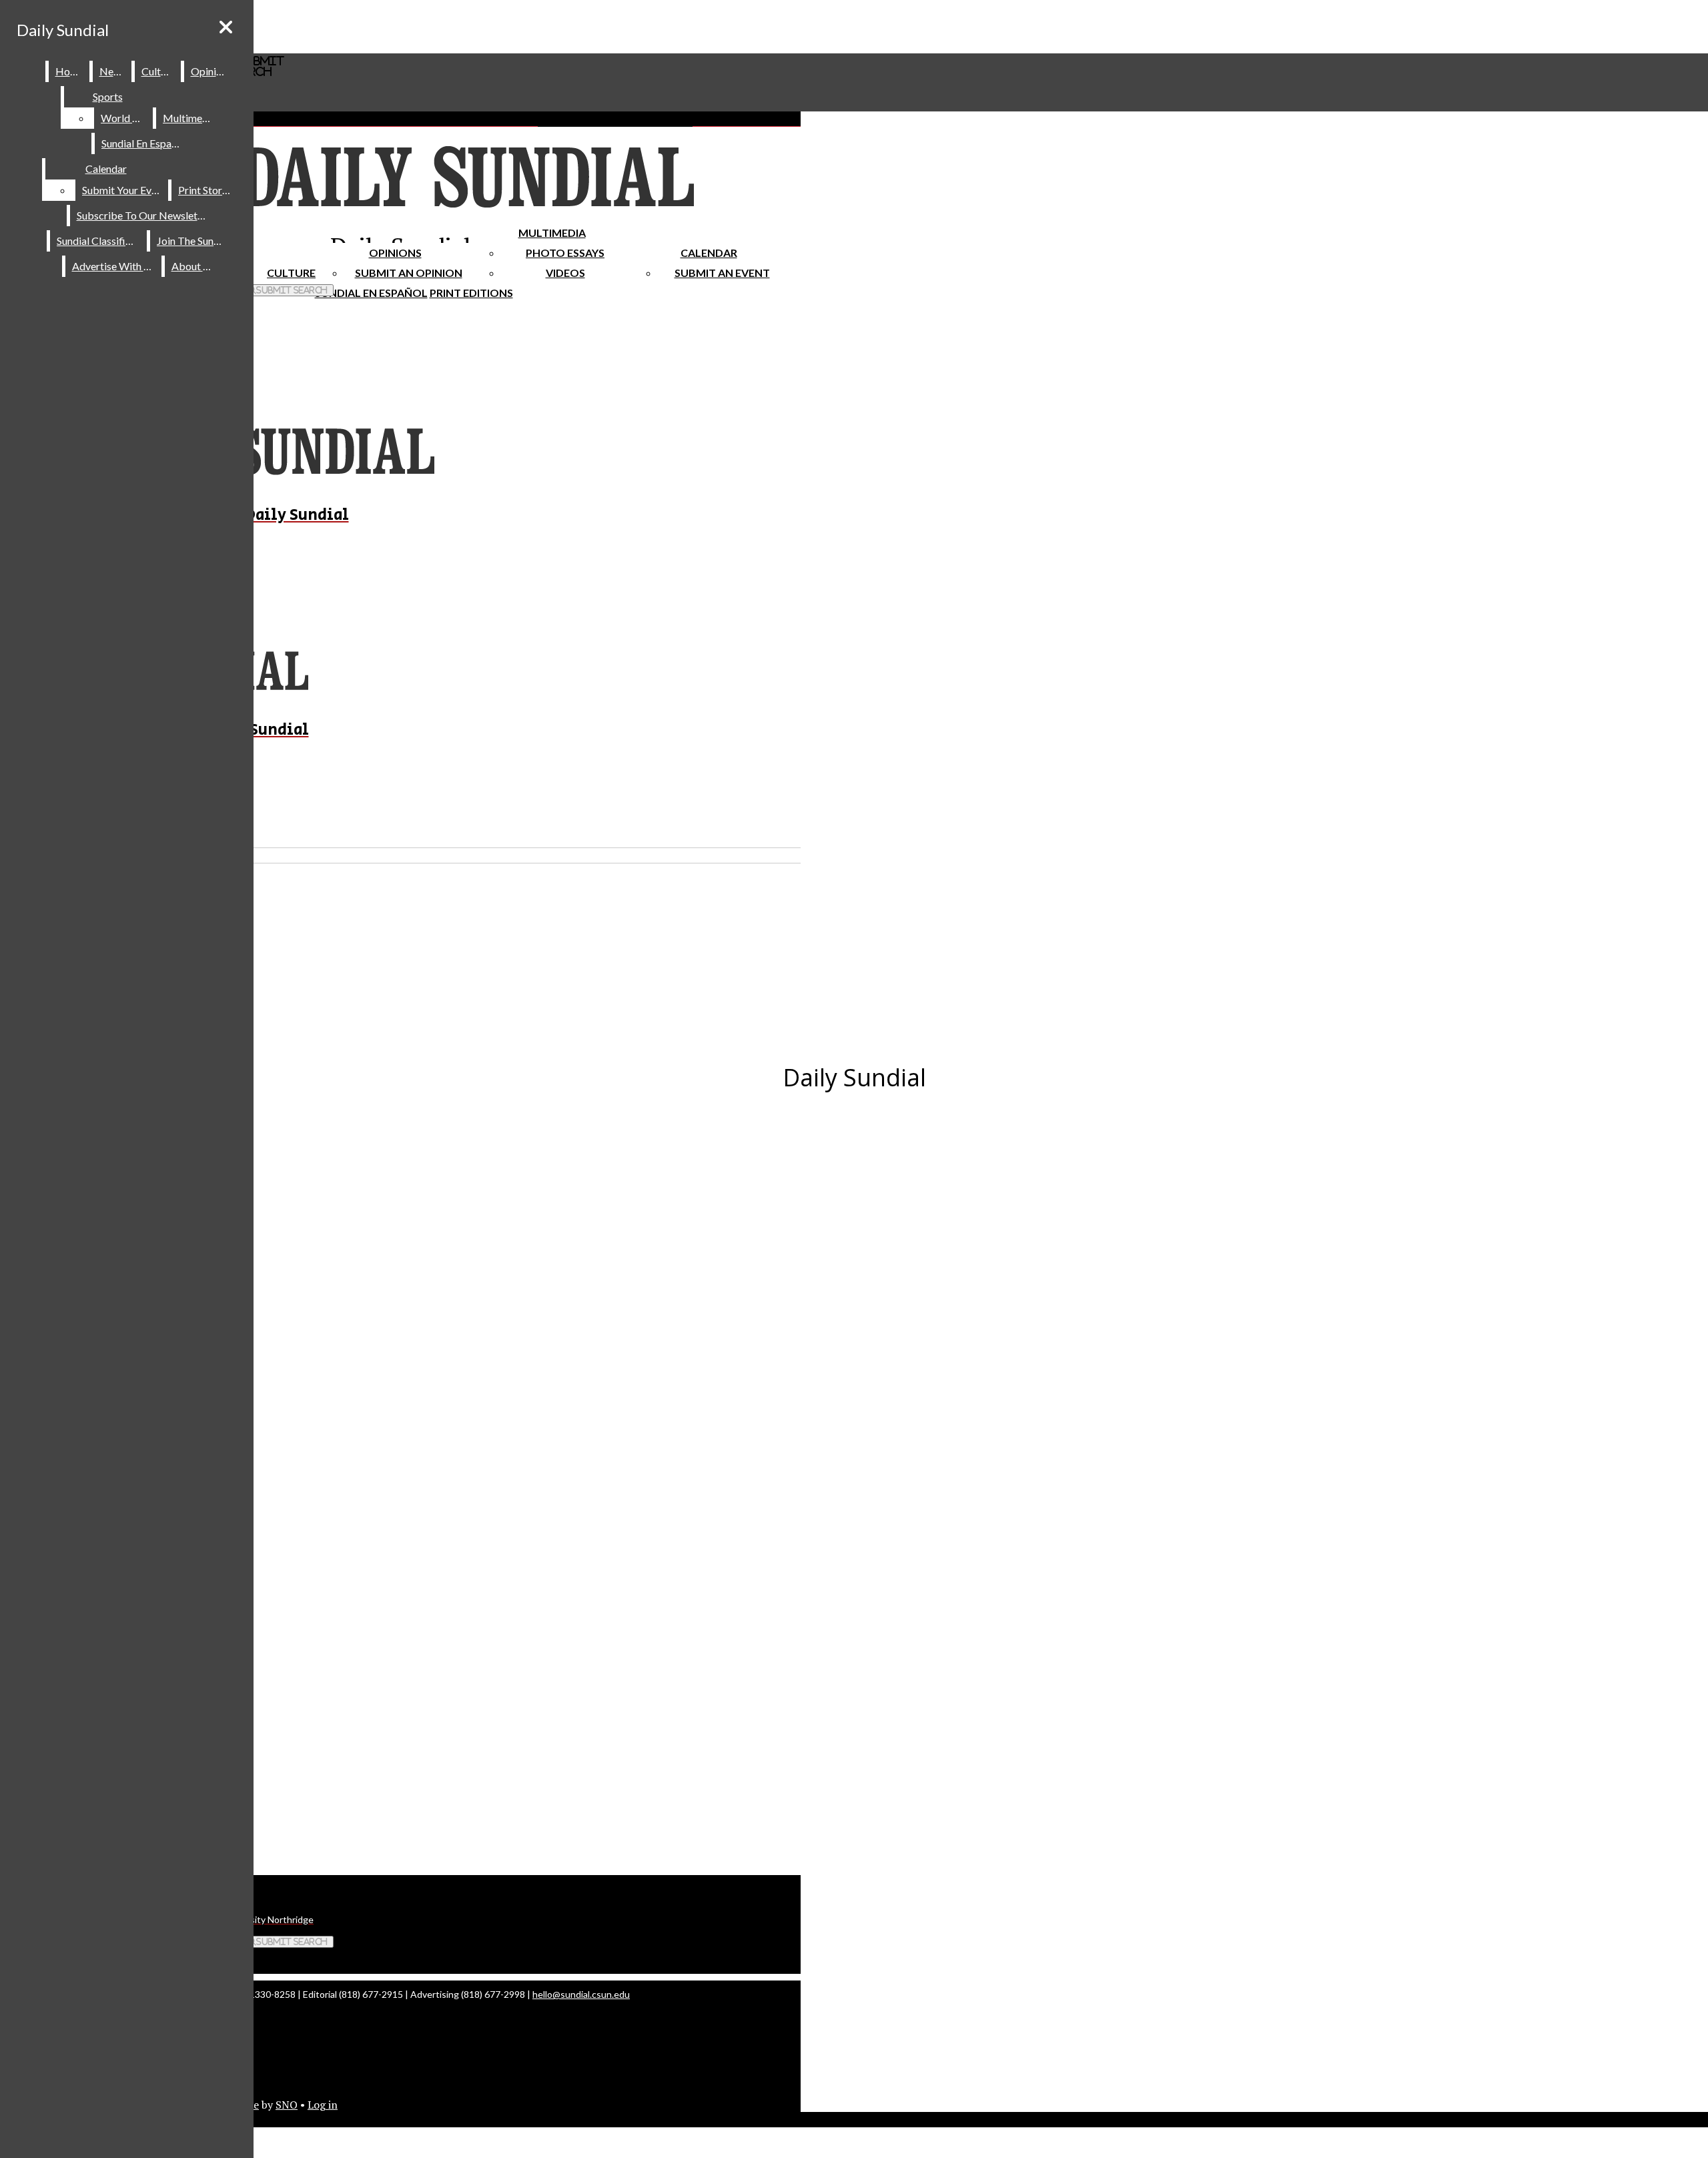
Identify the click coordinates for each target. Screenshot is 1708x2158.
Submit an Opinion (409, 273)
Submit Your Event (124, 190)
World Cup (126, 118)
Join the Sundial (193, 241)
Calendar (709, 253)
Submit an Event (722, 273)
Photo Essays (565, 253)
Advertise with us (114, 266)
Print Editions (471, 293)
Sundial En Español (371, 293)
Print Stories (206, 190)
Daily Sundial (63, 30)
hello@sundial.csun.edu (581, 1994)
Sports (108, 96)
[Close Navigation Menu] (226, 27)
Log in (323, 2105)
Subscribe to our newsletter (144, 215)
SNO (287, 2105)
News (113, 71)
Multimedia (552, 233)
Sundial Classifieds (99, 241)
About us (193, 266)
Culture (158, 71)
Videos (565, 273)
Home (70, 71)
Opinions (395, 253)
